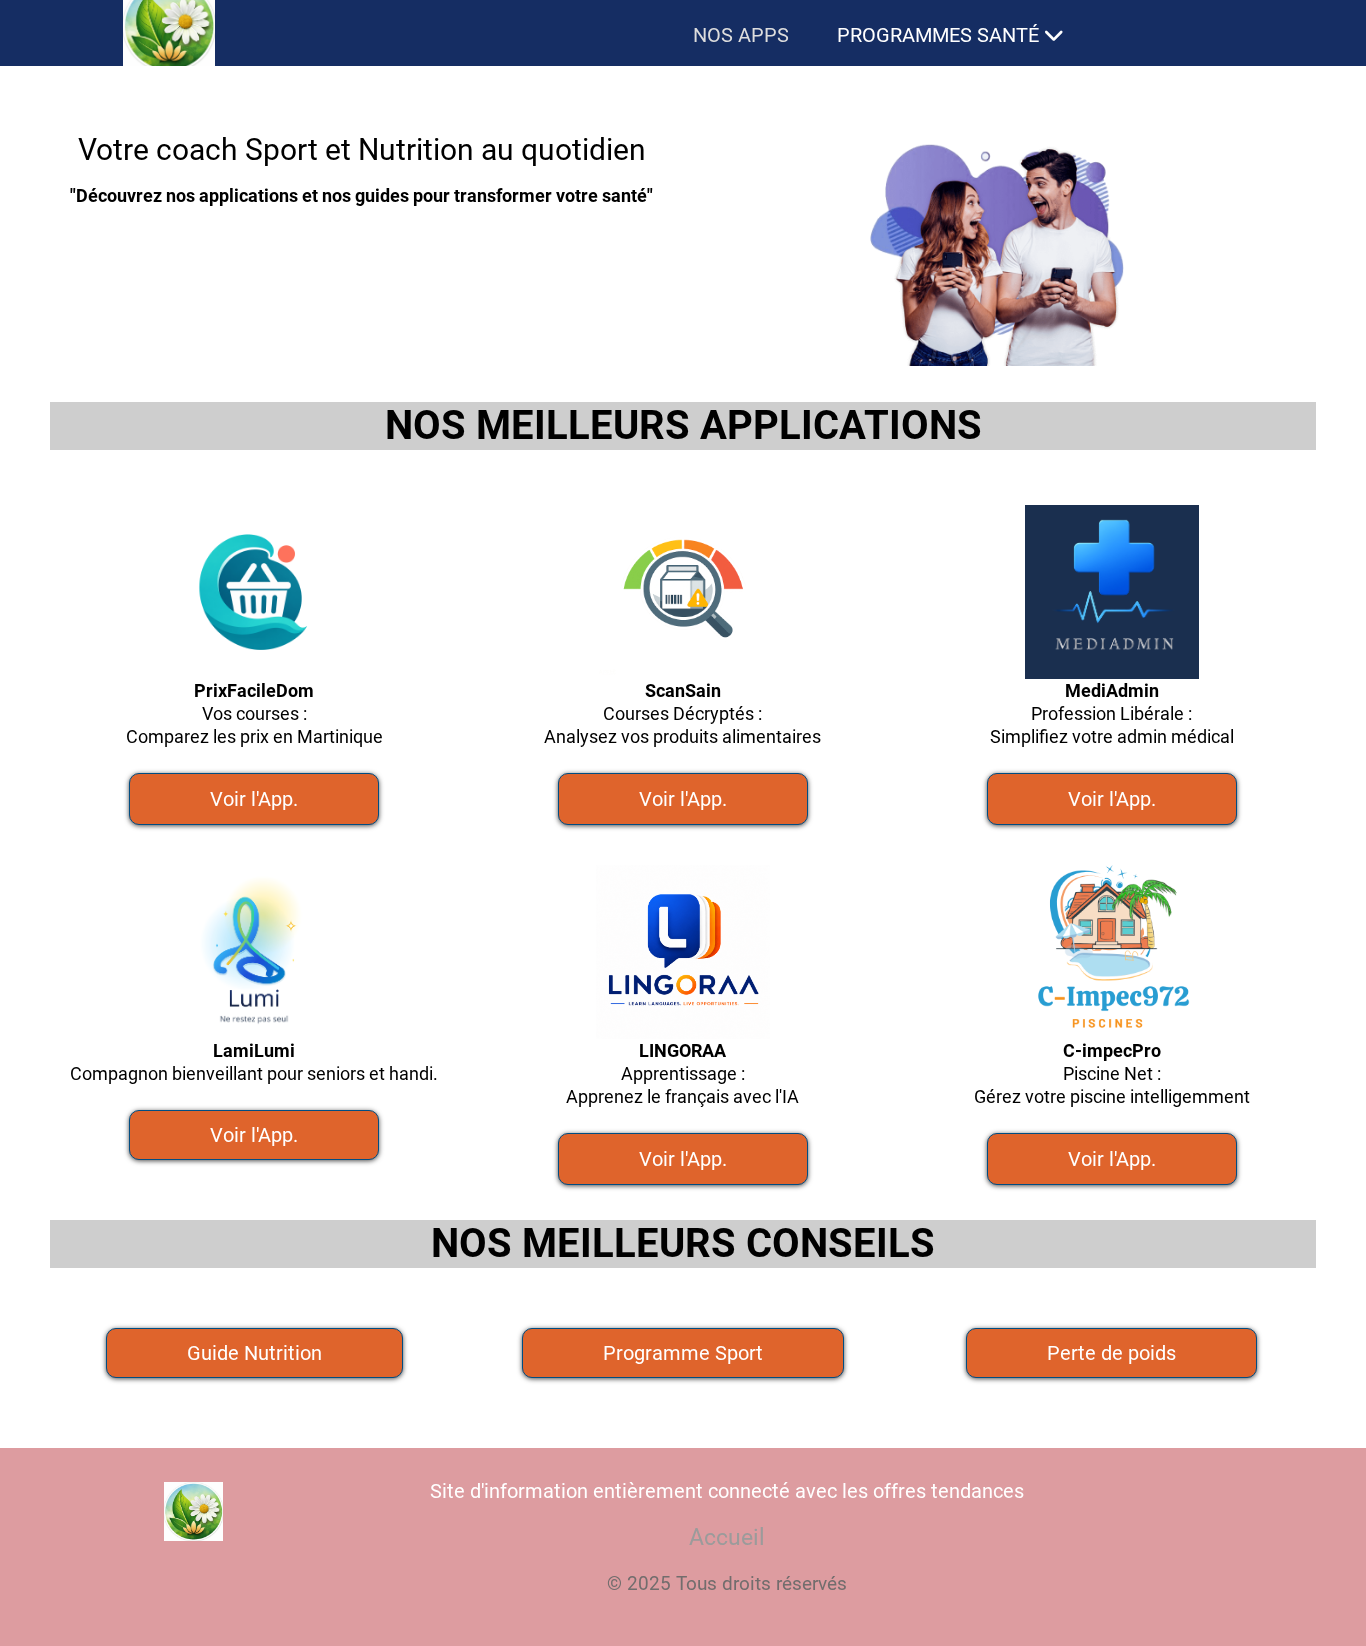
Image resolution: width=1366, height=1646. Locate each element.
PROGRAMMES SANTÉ (938, 35)
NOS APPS (741, 35)
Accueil (727, 1537)
